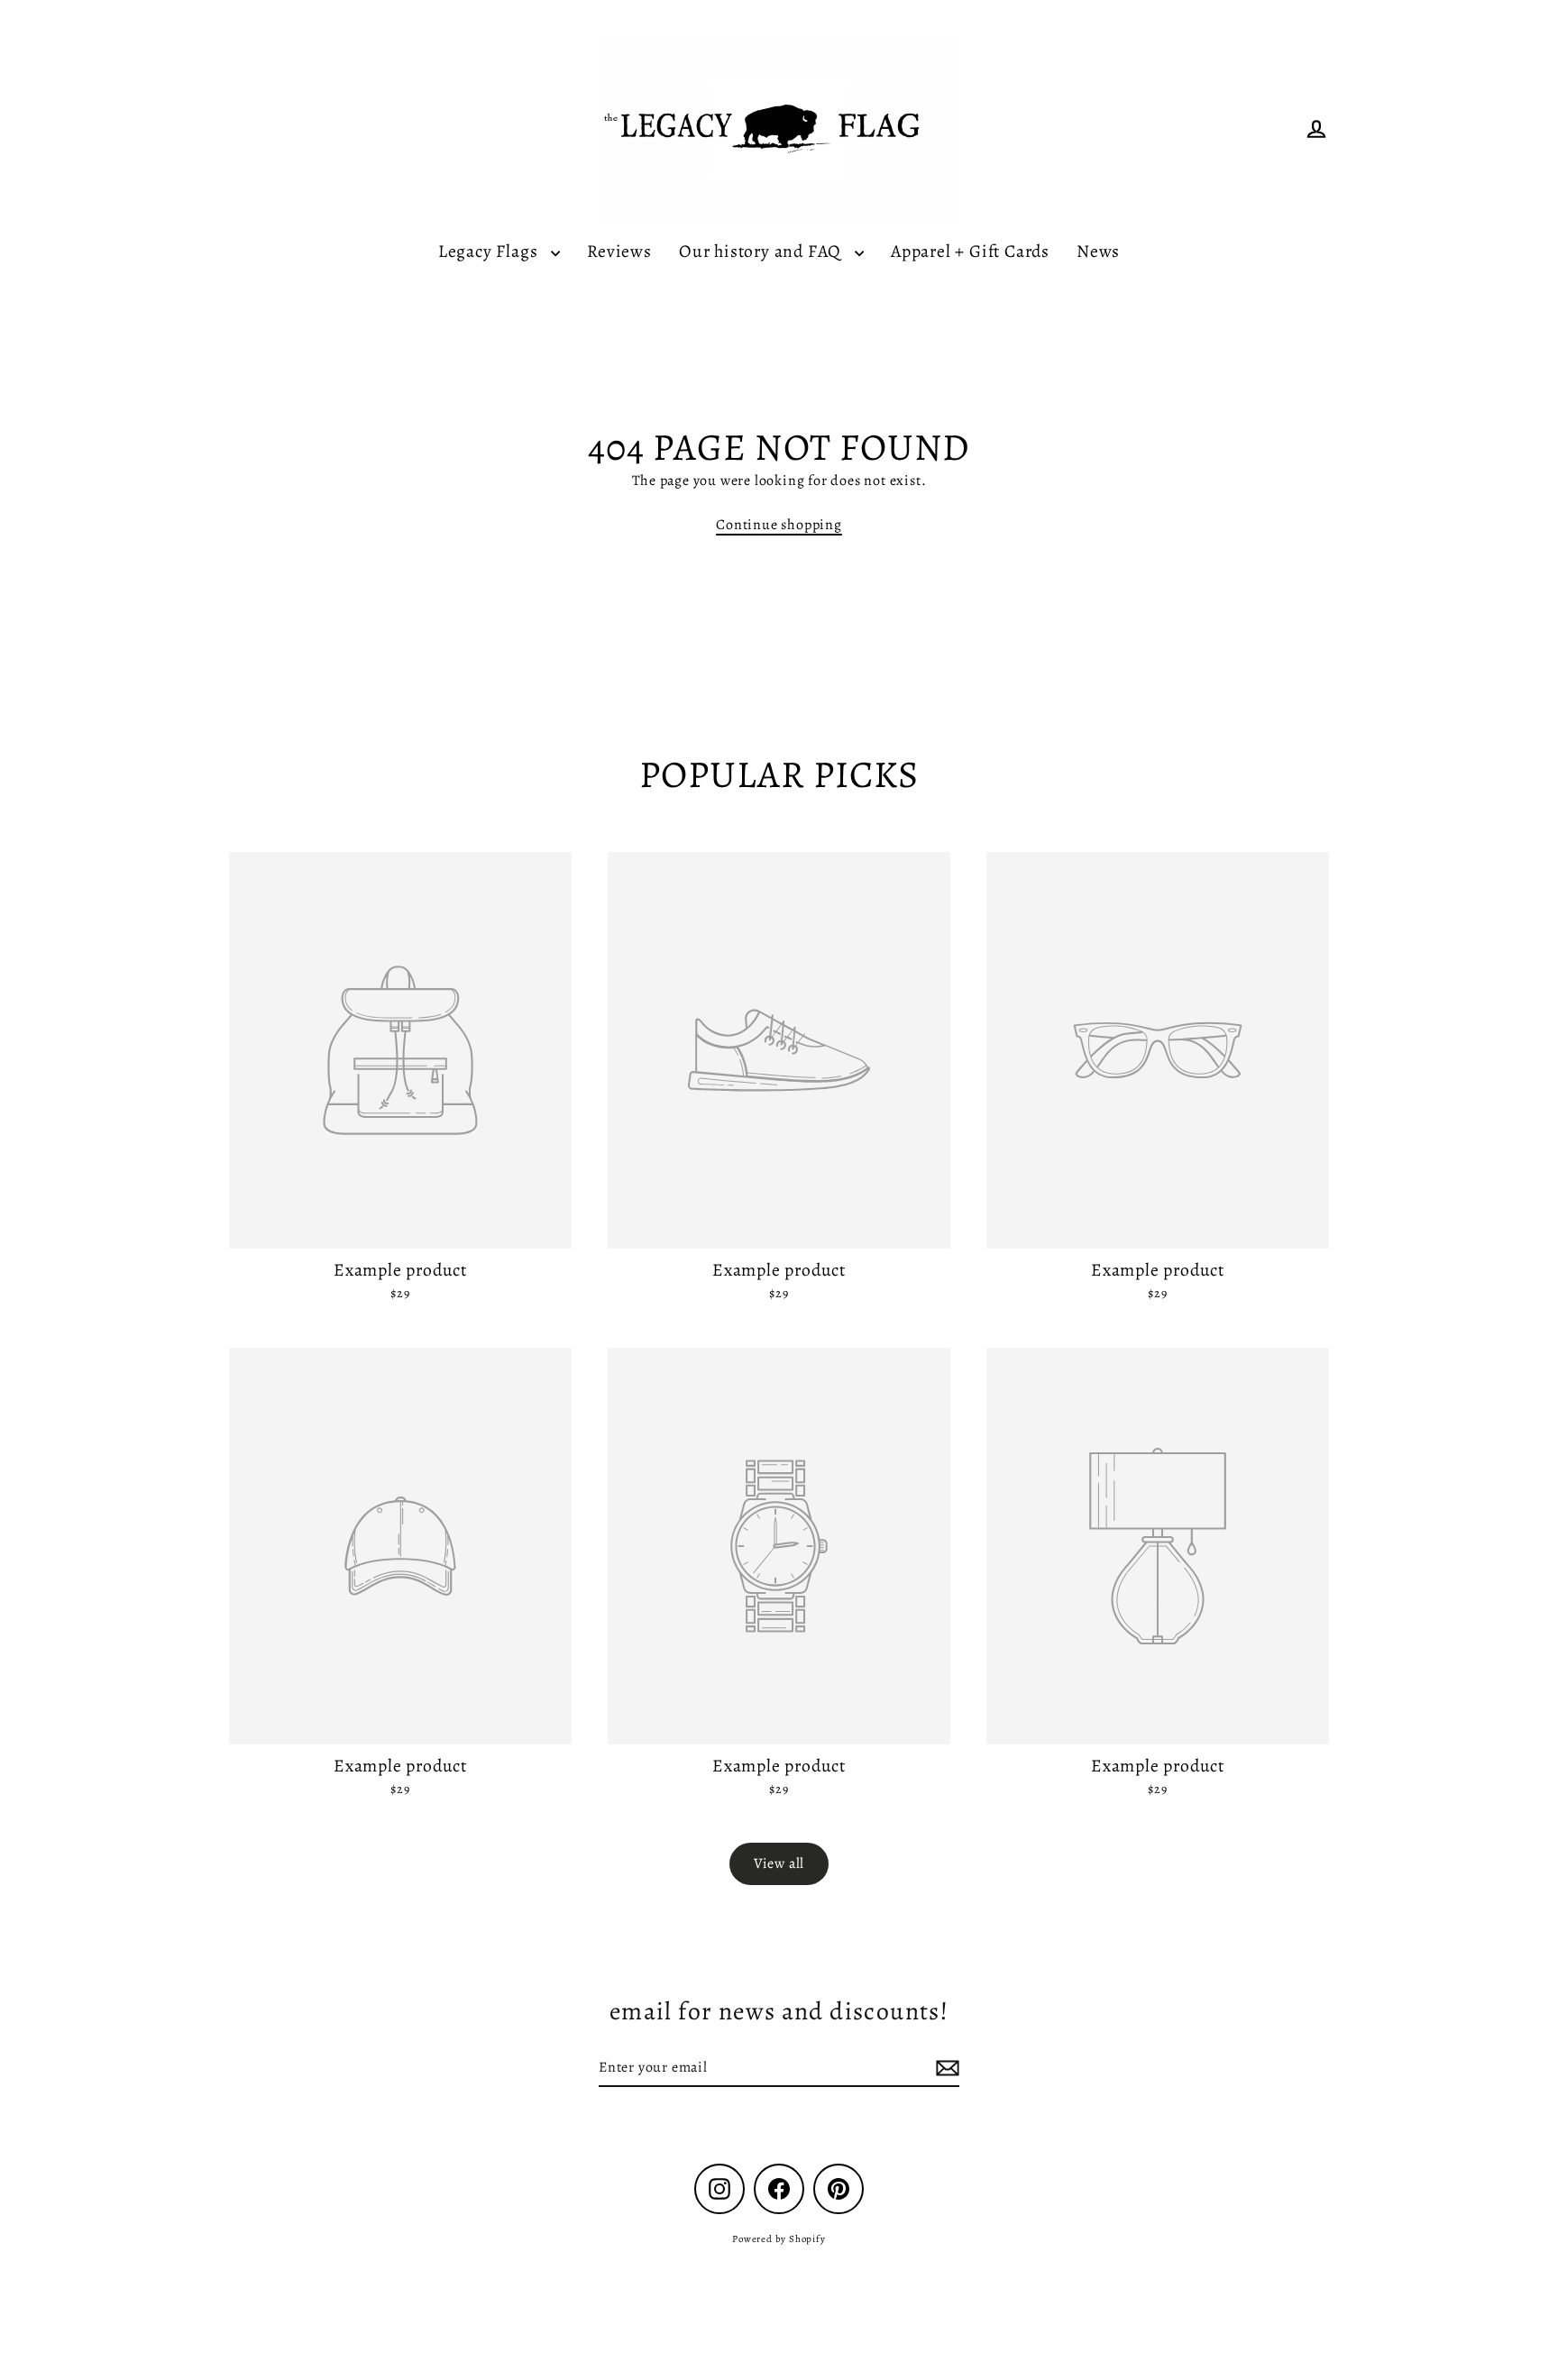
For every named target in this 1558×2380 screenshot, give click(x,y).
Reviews (619, 251)
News (1098, 251)
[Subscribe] (945, 2068)
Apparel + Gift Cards (970, 251)
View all (779, 1863)
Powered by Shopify (779, 2239)
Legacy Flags (490, 251)
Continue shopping (779, 525)
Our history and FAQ (762, 251)
